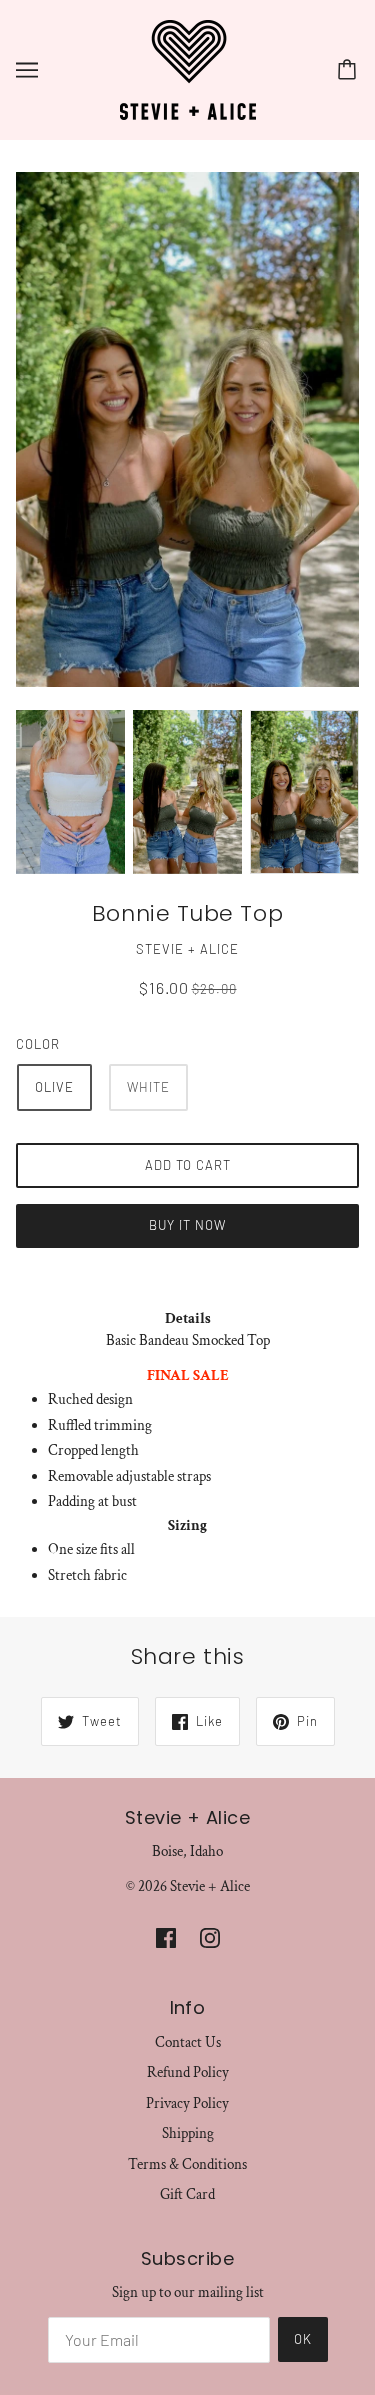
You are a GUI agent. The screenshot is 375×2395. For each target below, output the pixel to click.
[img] (166, 1937)
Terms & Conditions (187, 2164)
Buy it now (187, 1225)
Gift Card (187, 2194)
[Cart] (350, 70)
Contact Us (188, 2042)
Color (38, 1044)
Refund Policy (188, 2072)
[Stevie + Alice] (188, 68)
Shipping (188, 2133)
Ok (303, 2339)
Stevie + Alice (187, 949)
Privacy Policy (187, 2103)
